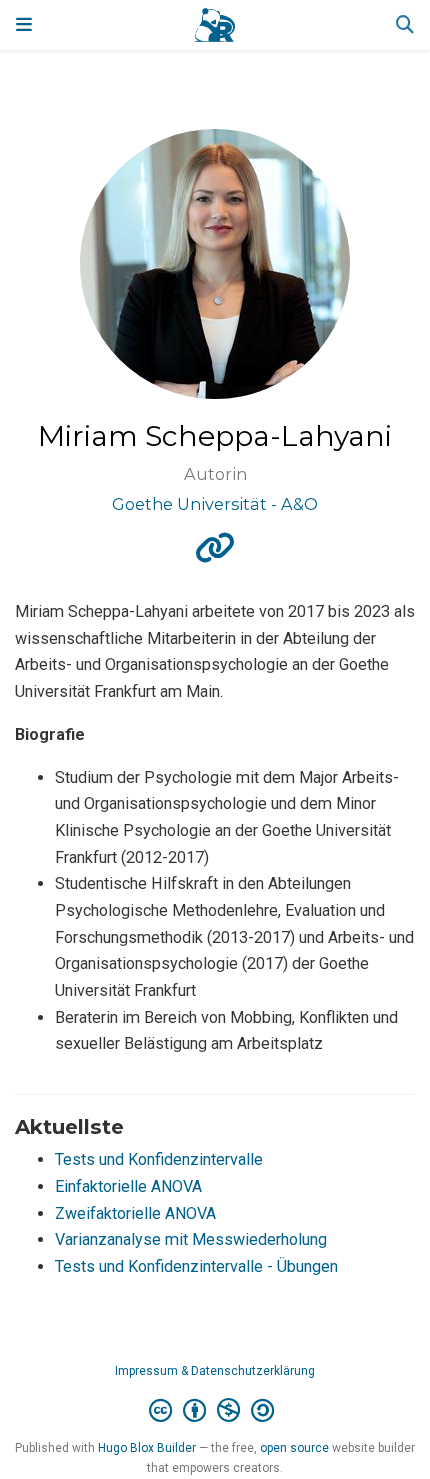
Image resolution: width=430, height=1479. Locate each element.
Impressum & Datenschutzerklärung (215, 1371)
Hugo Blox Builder (147, 1448)
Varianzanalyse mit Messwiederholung (191, 1239)
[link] (215, 554)
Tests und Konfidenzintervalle (159, 1159)
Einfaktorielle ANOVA (128, 1186)
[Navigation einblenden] (24, 25)
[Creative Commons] (215, 1411)
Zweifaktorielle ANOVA (135, 1213)
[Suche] (405, 25)
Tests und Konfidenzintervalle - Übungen (196, 1266)
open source (294, 1448)
